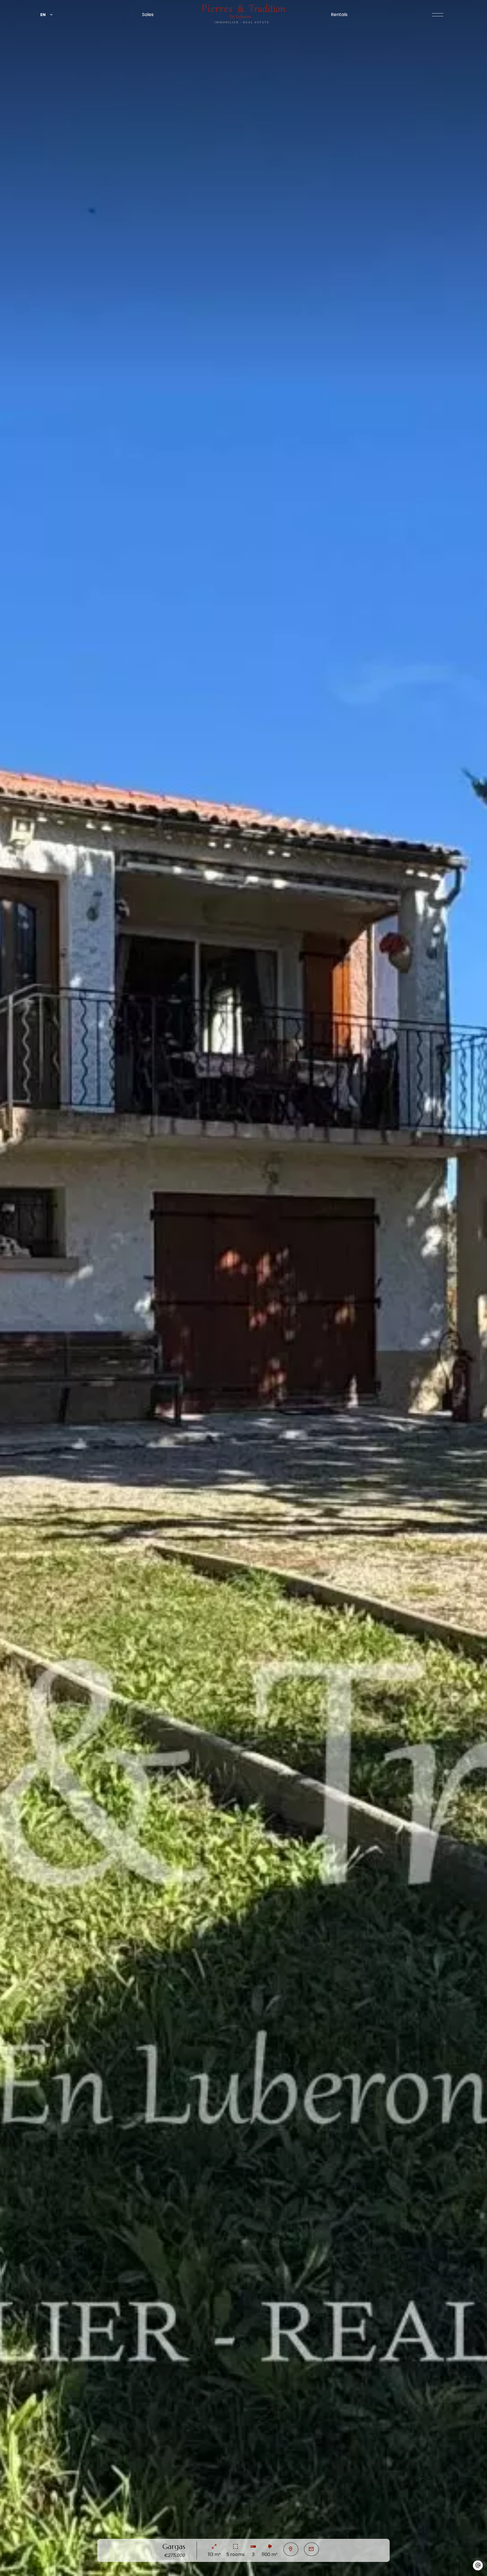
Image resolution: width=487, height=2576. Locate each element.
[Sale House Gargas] (243, 1288)
